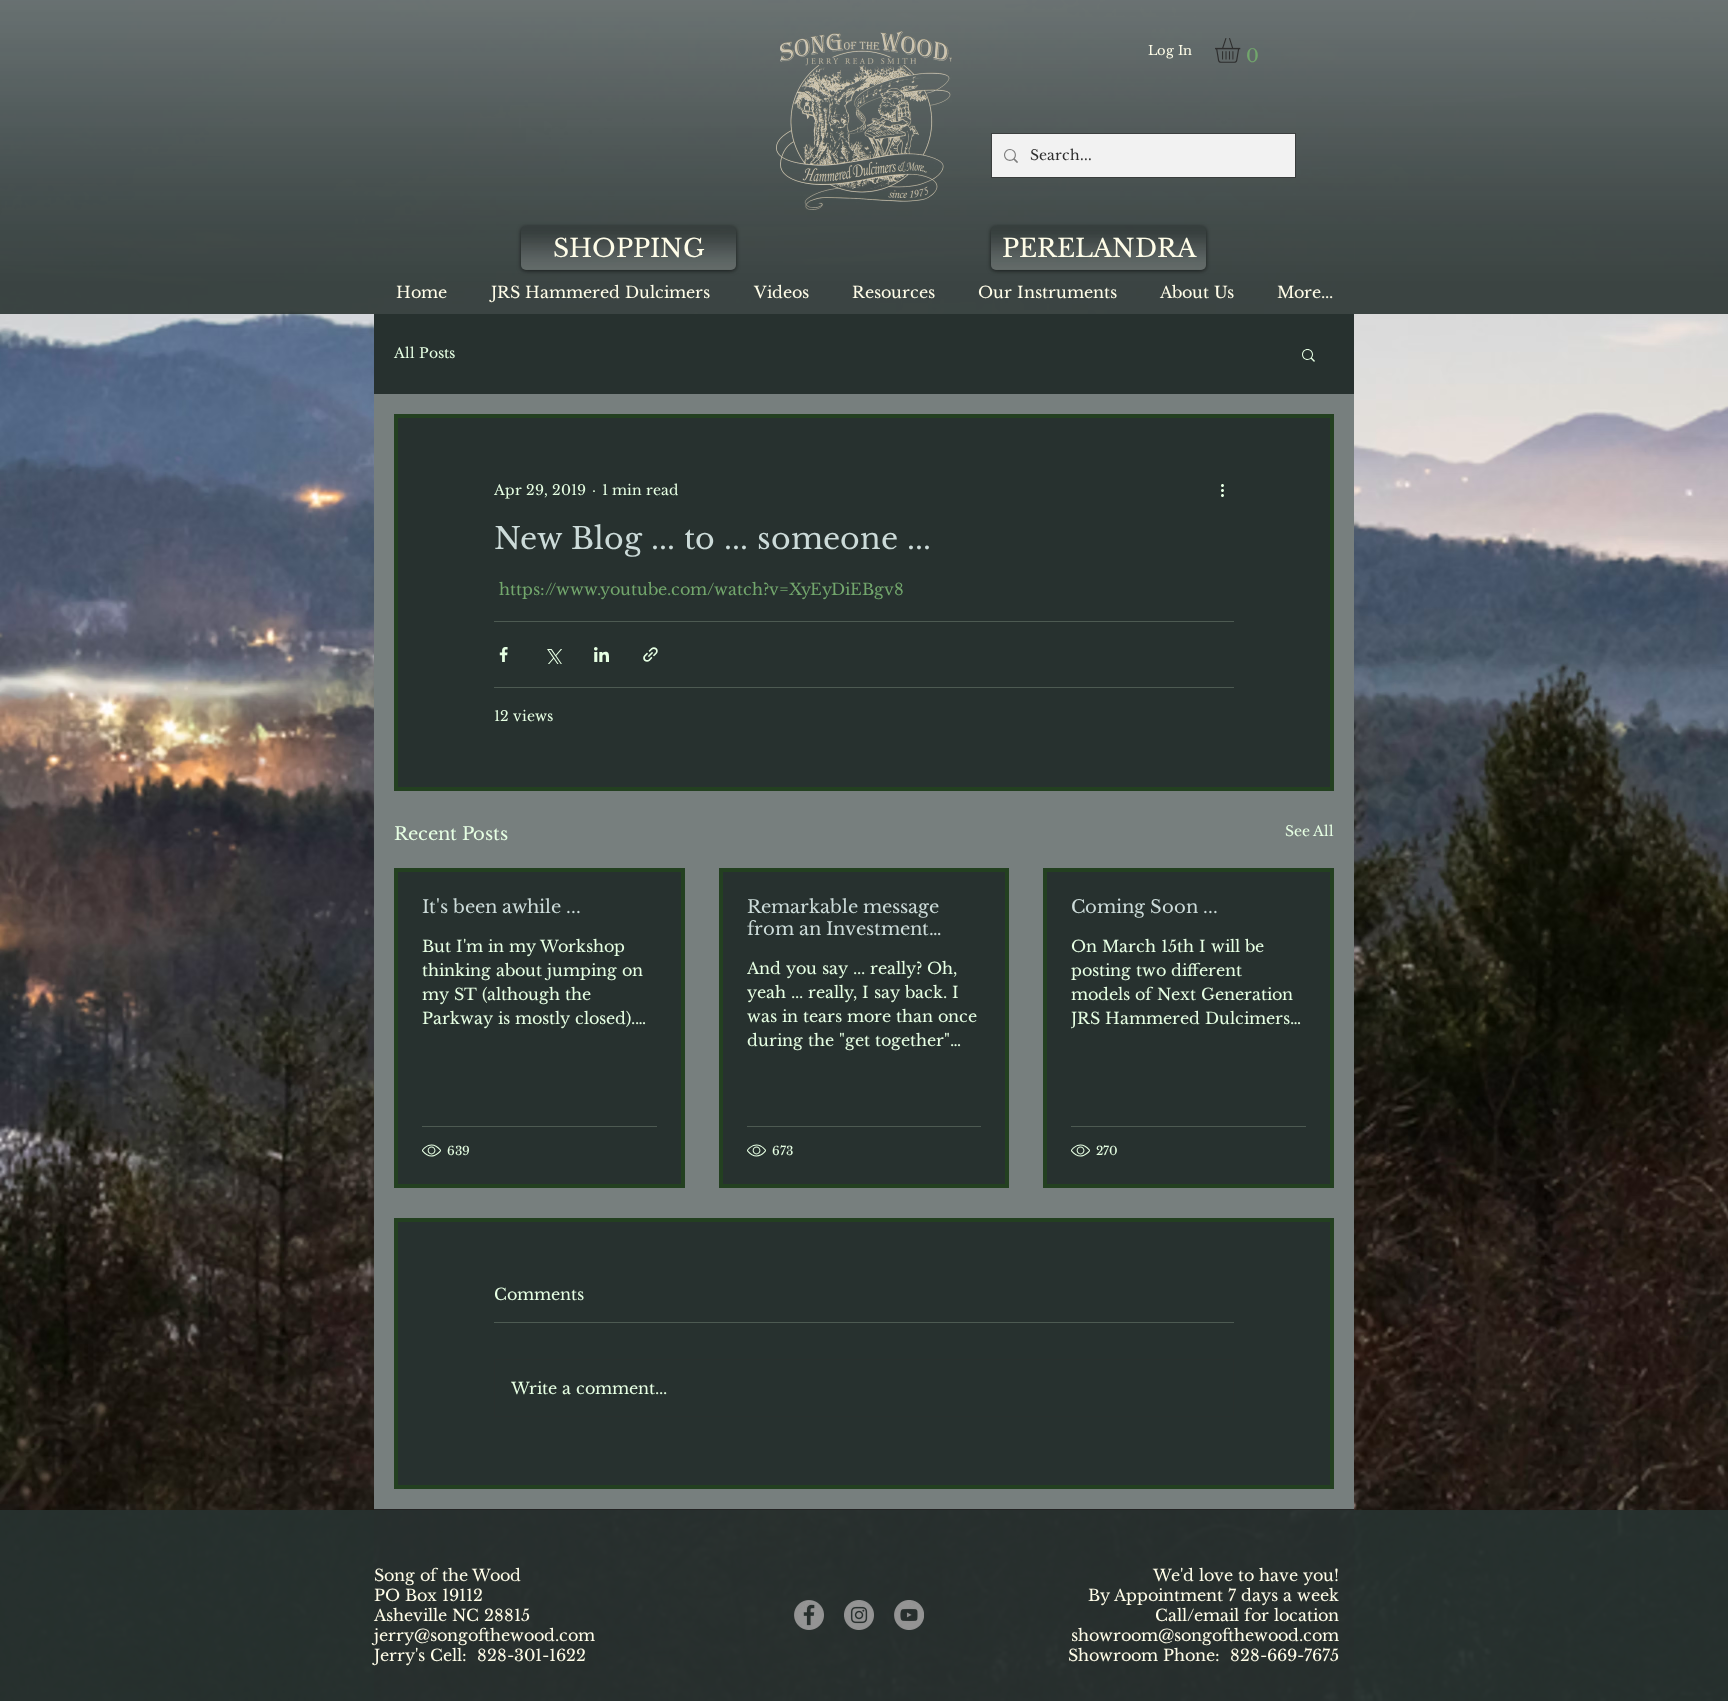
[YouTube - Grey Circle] (909, 1615)
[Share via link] (650, 654)
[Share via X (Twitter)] (552, 654)
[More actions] (1222, 490)
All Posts (424, 353)
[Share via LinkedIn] (601, 654)
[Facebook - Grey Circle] (809, 1615)
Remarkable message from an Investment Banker (843, 918)
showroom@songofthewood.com (1205, 1635)
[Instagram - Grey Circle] (859, 1615)
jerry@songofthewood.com (484, 1635)
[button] (1242, 50)
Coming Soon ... (1144, 907)
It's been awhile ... (501, 907)
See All (1309, 831)
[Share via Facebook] (503, 654)
